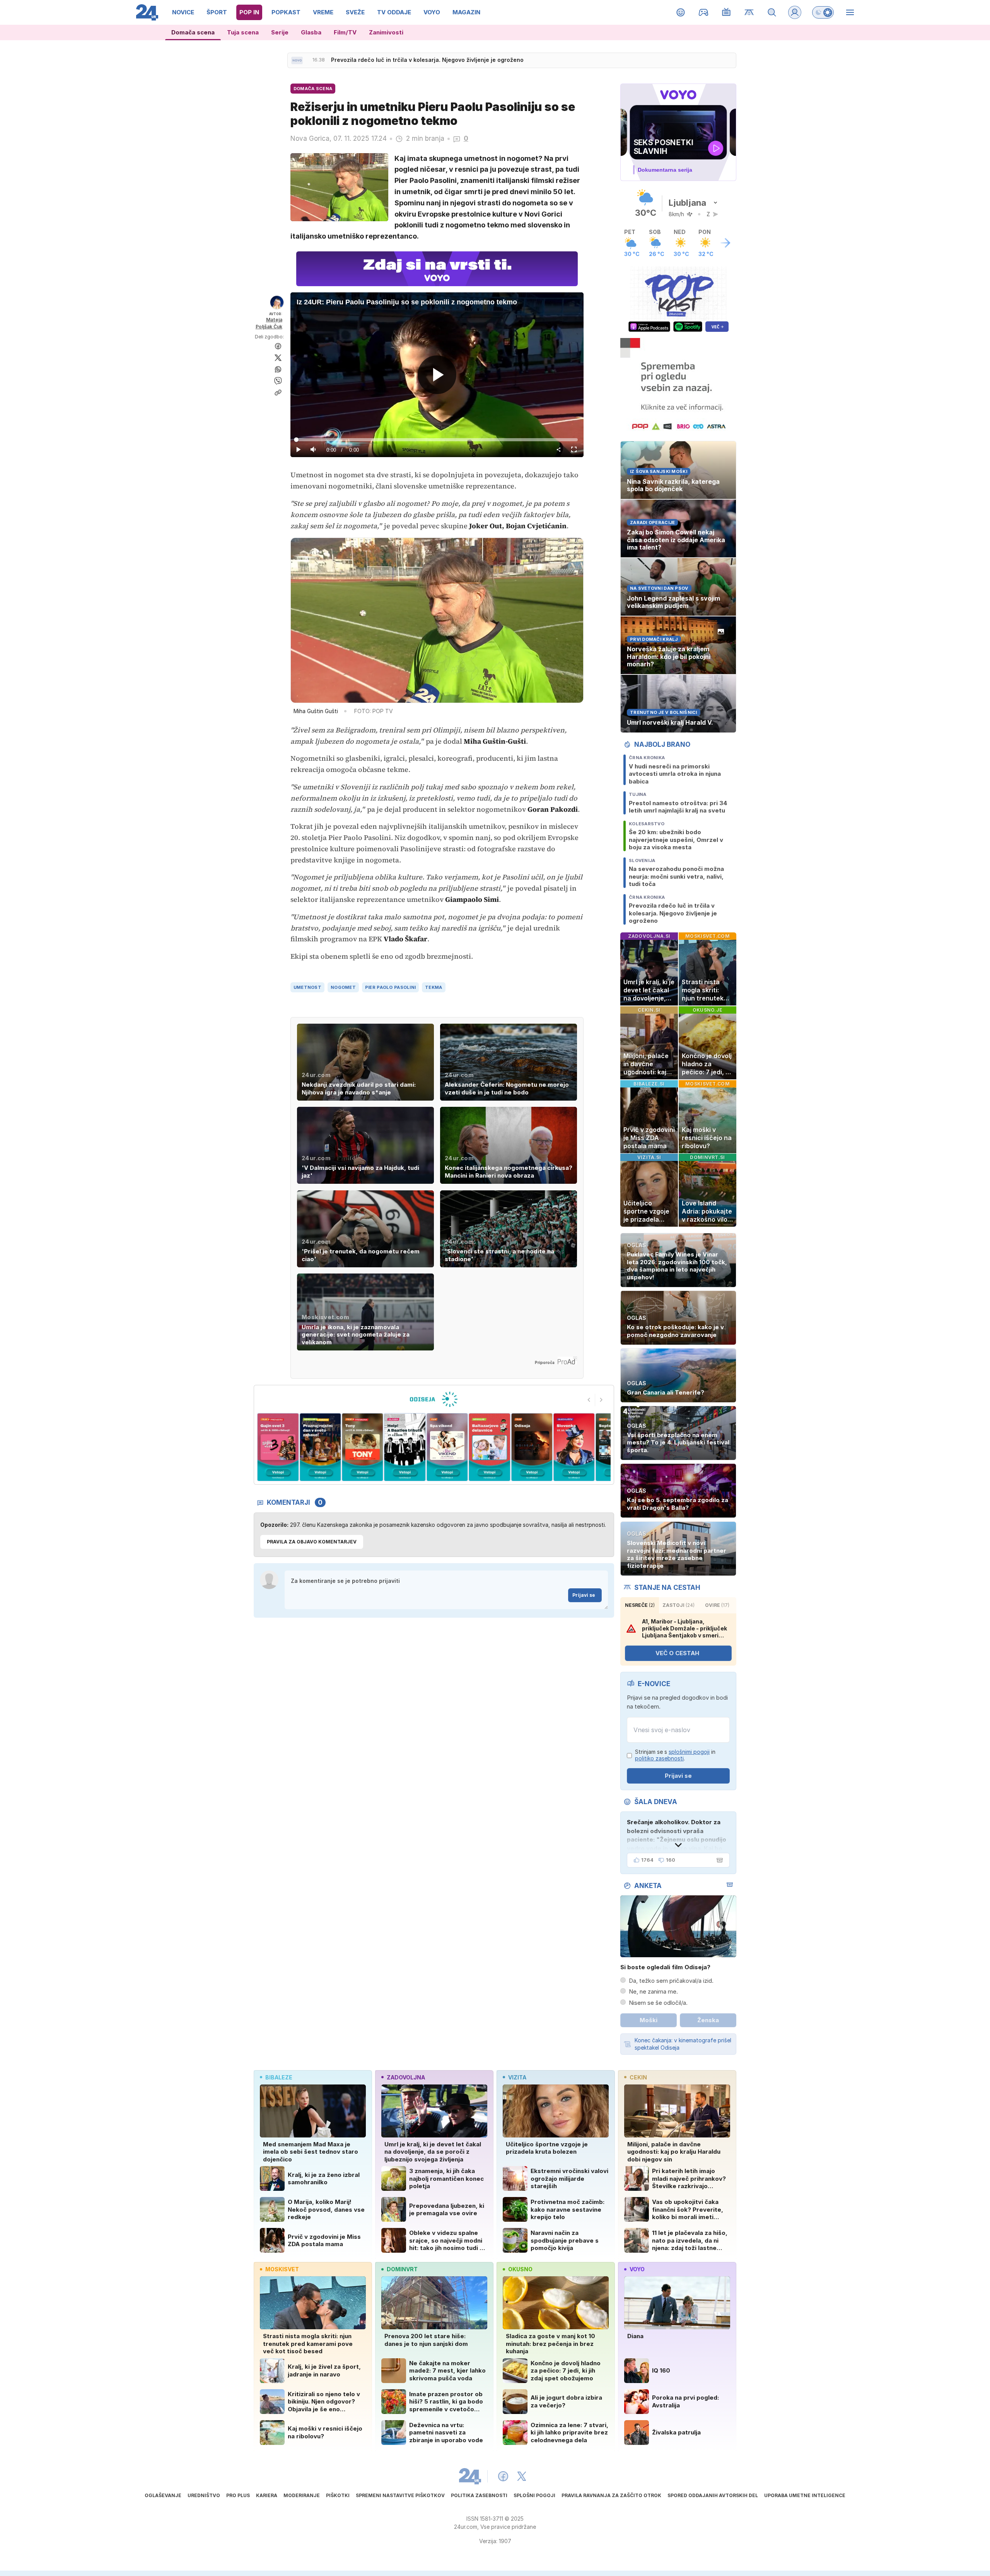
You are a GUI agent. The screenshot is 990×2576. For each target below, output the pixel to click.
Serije (280, 32)
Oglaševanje (163, 2495)
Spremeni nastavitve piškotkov (400, 2495)
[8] (489, 1447)
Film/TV (345, 32)
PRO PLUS (238, 2495)
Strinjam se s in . (675, 1755)
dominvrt (402, 2269)
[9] (532, 1447)
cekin (638, 2077)
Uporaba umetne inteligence (805, 2495)
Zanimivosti (386, 32)
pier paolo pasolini (390, 987)
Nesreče (640, 1605)
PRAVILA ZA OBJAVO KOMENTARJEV (312, 1542)
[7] (447, 1447)
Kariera (267, 2495)
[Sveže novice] (297, 60)
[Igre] (704, 12)
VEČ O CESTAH (677, 1653)
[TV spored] (726, 12)
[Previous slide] (589, 1400)
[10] (574, 1447)
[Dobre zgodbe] (681, 12)
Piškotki (338, 2495)
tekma (434, 987)
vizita (517, 2077)
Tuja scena (243, 32)
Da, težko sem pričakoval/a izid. (671, 1981)
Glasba (311, 32)
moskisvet (282, 2269)
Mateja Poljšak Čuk (269, 323)
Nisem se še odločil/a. (658, 2003)
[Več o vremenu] (725, 243)
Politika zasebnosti (479, 2495)
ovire (717, 1605)
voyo (637, 2269)
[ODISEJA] (434, 1399)
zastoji (678, 1605)
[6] (405, 1447)
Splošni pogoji (534, 2495)
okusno (520, 2269)
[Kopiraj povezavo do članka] (278, 393)
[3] (278, 1447)
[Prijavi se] (795, 12)
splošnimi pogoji (689, 1752)
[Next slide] (601, 1400)
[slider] (437, 440)
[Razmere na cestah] (749, 12)
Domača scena (193, 32)
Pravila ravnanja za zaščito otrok (611, 2495)
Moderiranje (302, 2495)
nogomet (343, 987)
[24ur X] (522, 2476)
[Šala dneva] (718, 1860)
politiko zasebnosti (659, 1758)
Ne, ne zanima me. (653, 1991)
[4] (320, 1447)
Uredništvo (204, 2495)
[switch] (823, 12)
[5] (363, 1447)
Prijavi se (584, 1595)
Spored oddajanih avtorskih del (713, 2495)
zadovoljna (406, 2077)
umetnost (307, 987)
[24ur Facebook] (503, 2476)
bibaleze (279, 2077)
